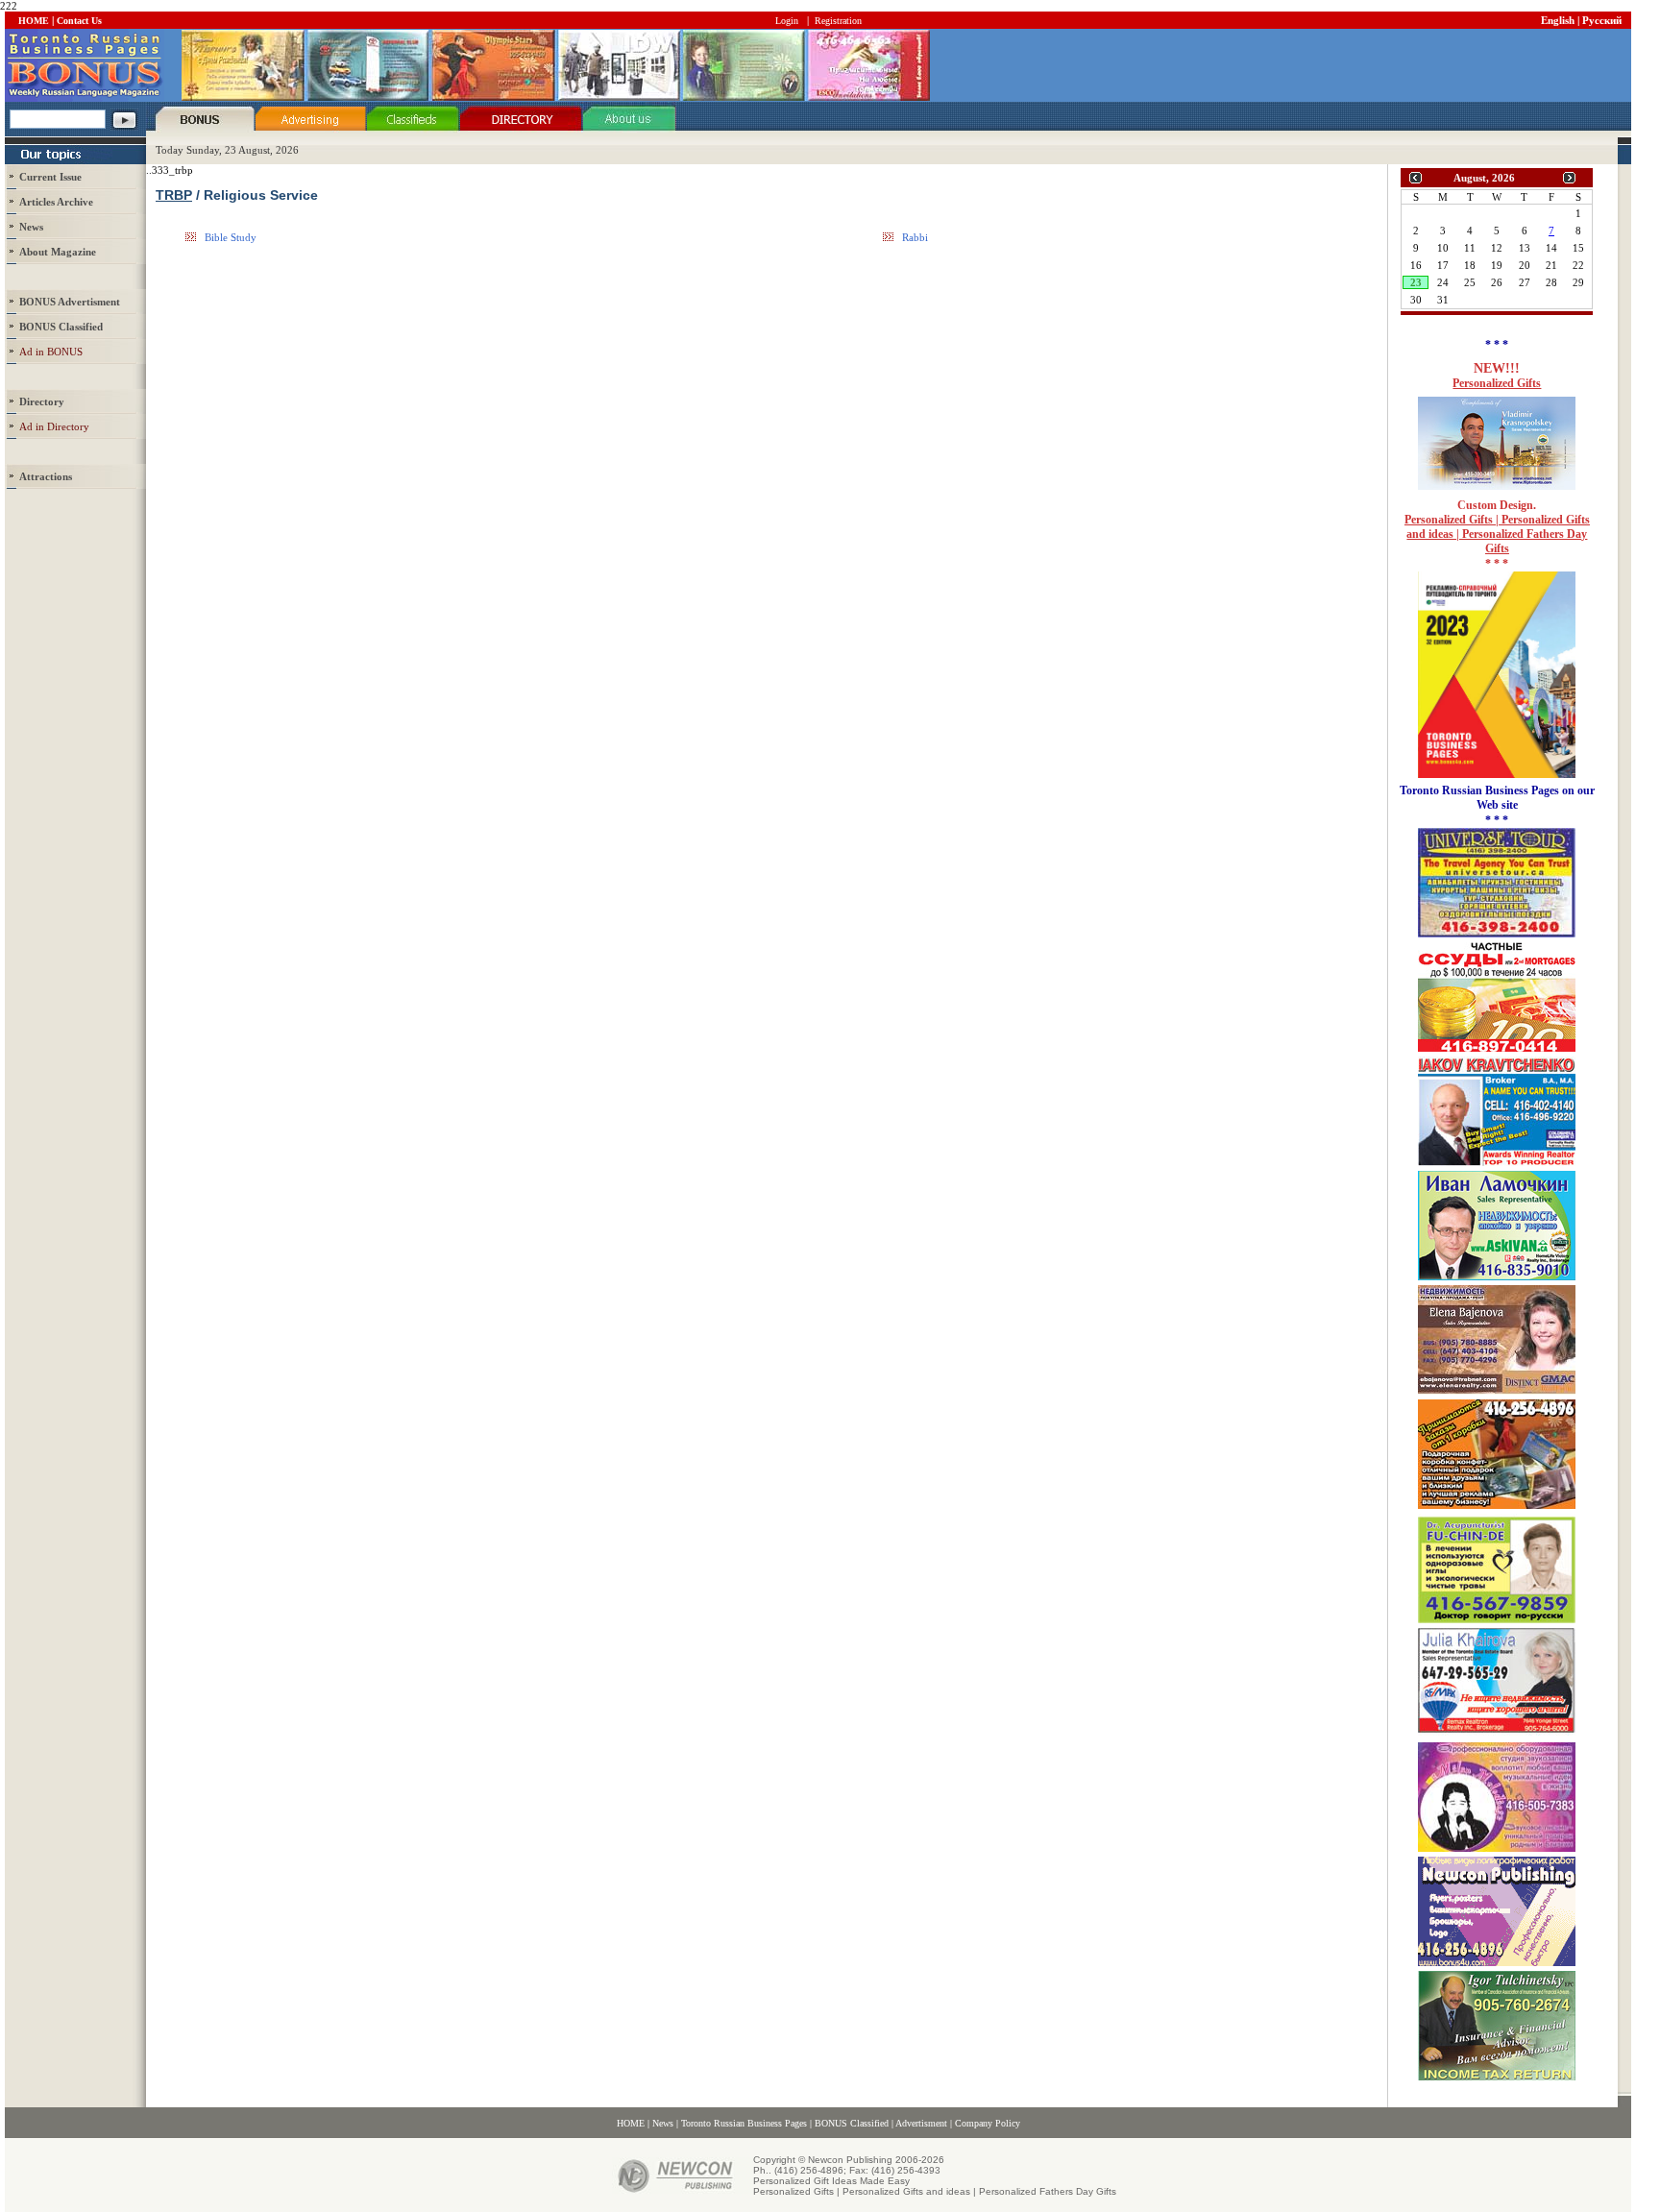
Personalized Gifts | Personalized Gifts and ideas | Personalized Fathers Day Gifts (1497, 534)
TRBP (174, 195)
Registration (838, 21)
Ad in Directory (54, 426)
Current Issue (50, 177)
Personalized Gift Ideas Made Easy (831, 2181)
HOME (34, 21)
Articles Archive (56, 202)
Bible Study (231, 237)
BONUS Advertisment (70, 302)
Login (787, 21)
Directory (42, 401)
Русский (1602, 20)
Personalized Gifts (1497, 383)
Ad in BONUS (51, 352)
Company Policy (988, 2123)
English (1558, 20)
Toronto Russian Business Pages (744, 2123)
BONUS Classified (852, 2123)
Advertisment (921, 2123)
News (31, 227)
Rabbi (915, 237)
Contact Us (79, 21)
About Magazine (58, 252)
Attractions (46, 476)
